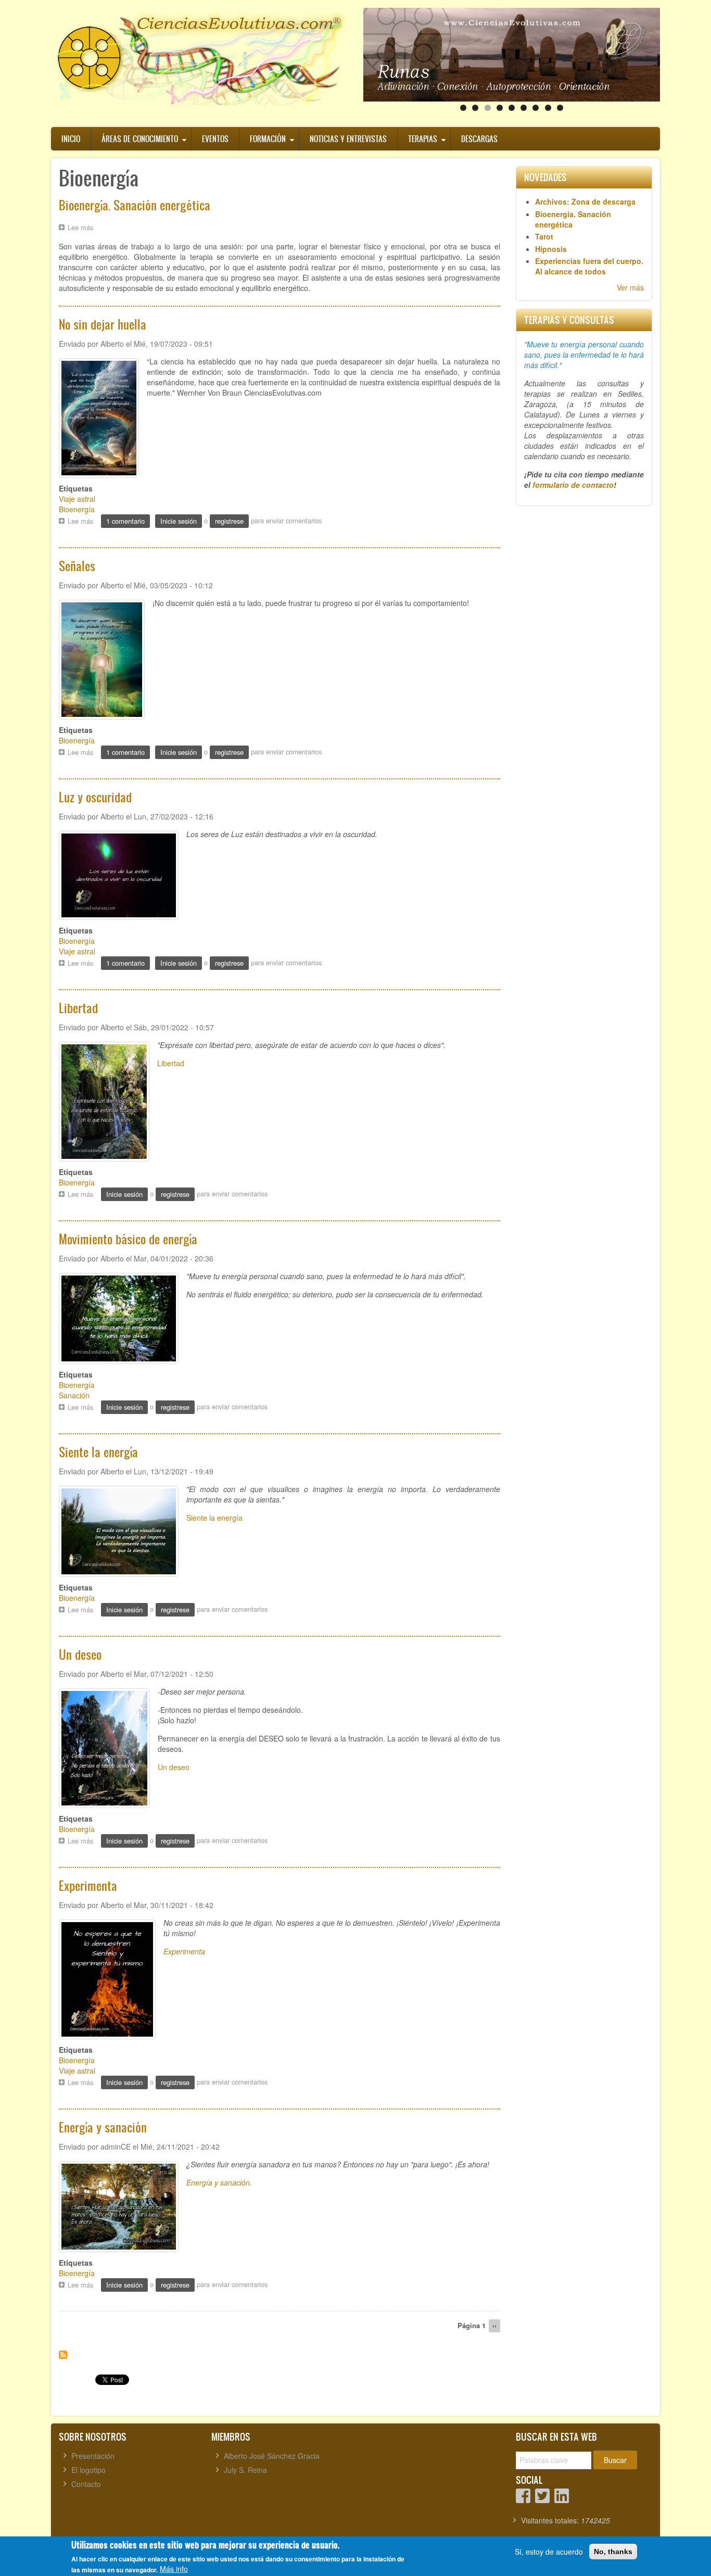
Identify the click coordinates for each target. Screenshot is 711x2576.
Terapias (423, 139)
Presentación (93, 2456)
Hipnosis (551, 249)
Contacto (86, 2484)
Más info (174, 2569)
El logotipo (88, 2470)
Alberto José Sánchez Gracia (272, 2456)
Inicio (71, 139)
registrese (229, 521)
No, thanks (613, 2552)
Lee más (83, 228)
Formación (268, 139)
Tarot (544, 236)
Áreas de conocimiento (140, 139)
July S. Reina (245, 2470)
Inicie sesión (179, 521)
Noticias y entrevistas (348, 139)
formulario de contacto (573, 485)
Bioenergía (77, 509)
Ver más (630, 287)
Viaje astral (77, 499)
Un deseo (174, 1767)
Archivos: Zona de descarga (585, 201)
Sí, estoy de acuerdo (549, 2552)
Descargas (479, 139)
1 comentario (125, 521)
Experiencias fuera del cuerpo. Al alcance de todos (589, 266)
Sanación (74, 1395)
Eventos (215, 139)
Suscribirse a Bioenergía (63, 2355)
